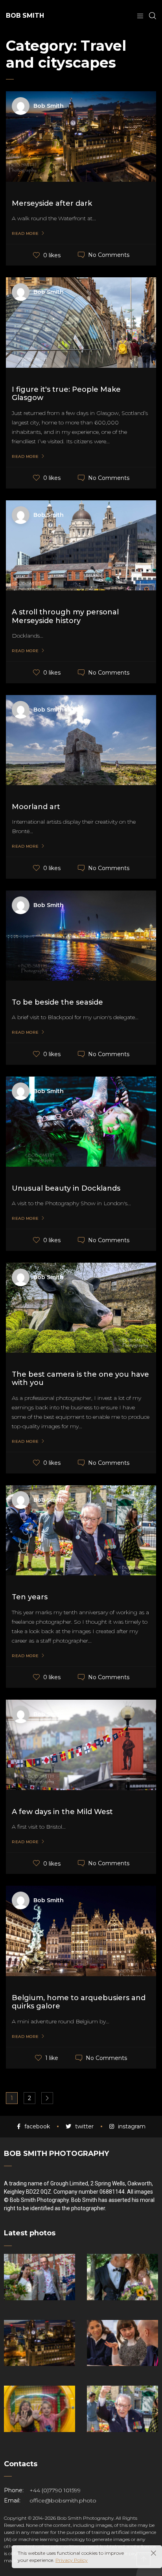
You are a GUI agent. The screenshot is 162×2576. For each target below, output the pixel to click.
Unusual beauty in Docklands (66, 1188)
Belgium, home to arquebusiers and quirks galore (79, 2002)
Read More (25, 234)
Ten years (30, 1597)
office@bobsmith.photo (63, 2500)
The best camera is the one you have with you (80, 1379)
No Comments (109, 255)
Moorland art (36, 807)
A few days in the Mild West (62, 1812)
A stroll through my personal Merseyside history (65, 616)
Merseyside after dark (52, 203)
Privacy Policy (72, 2560)
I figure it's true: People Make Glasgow (66, 394)
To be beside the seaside (57, 1002)
